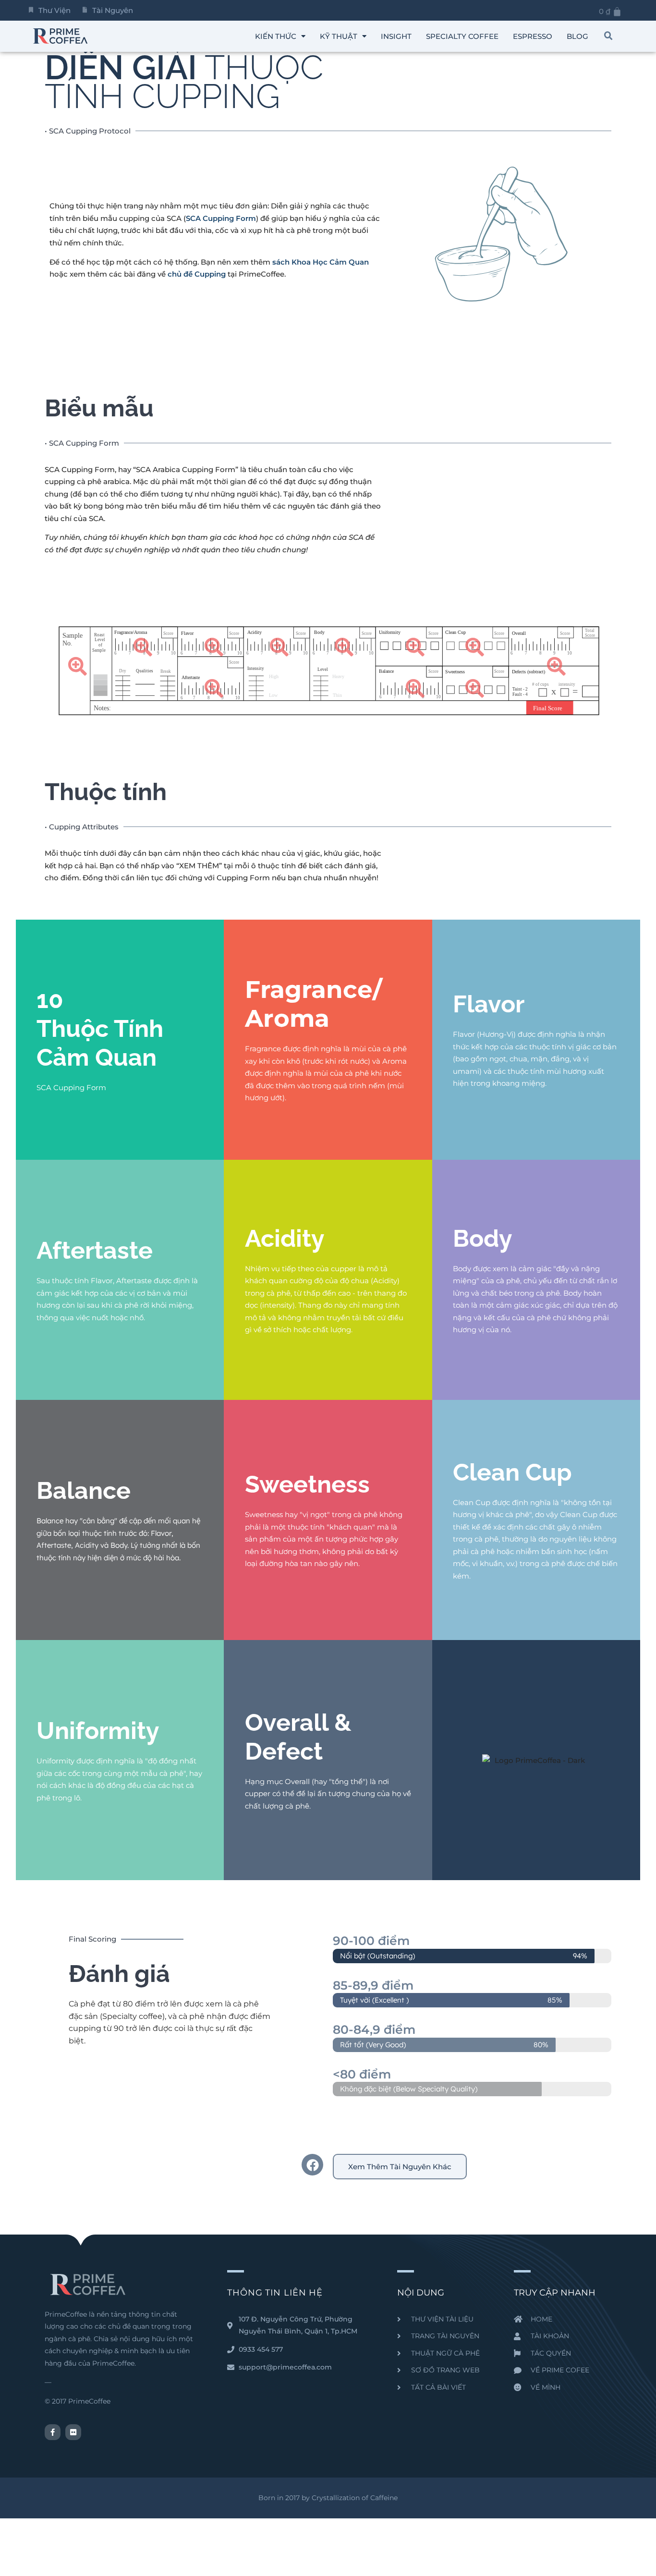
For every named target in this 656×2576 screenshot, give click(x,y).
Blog (577, 36)
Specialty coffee (462, 36)
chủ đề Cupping (197, 274)
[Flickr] (73, 2432)
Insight (396, 36)
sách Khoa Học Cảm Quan (321, 262)
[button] (608, 36)
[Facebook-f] (53, 2432)
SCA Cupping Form (221, 218)
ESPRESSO (533, 36)
